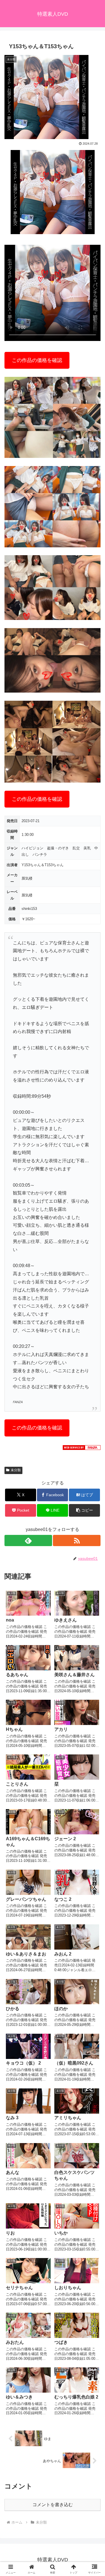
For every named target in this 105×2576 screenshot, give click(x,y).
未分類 (16, 1470)
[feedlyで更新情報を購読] (28, 1540)
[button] (84, 1510)
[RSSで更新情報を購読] (77, 1540)
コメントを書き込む (53, 2505)
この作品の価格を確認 (37, 360)
